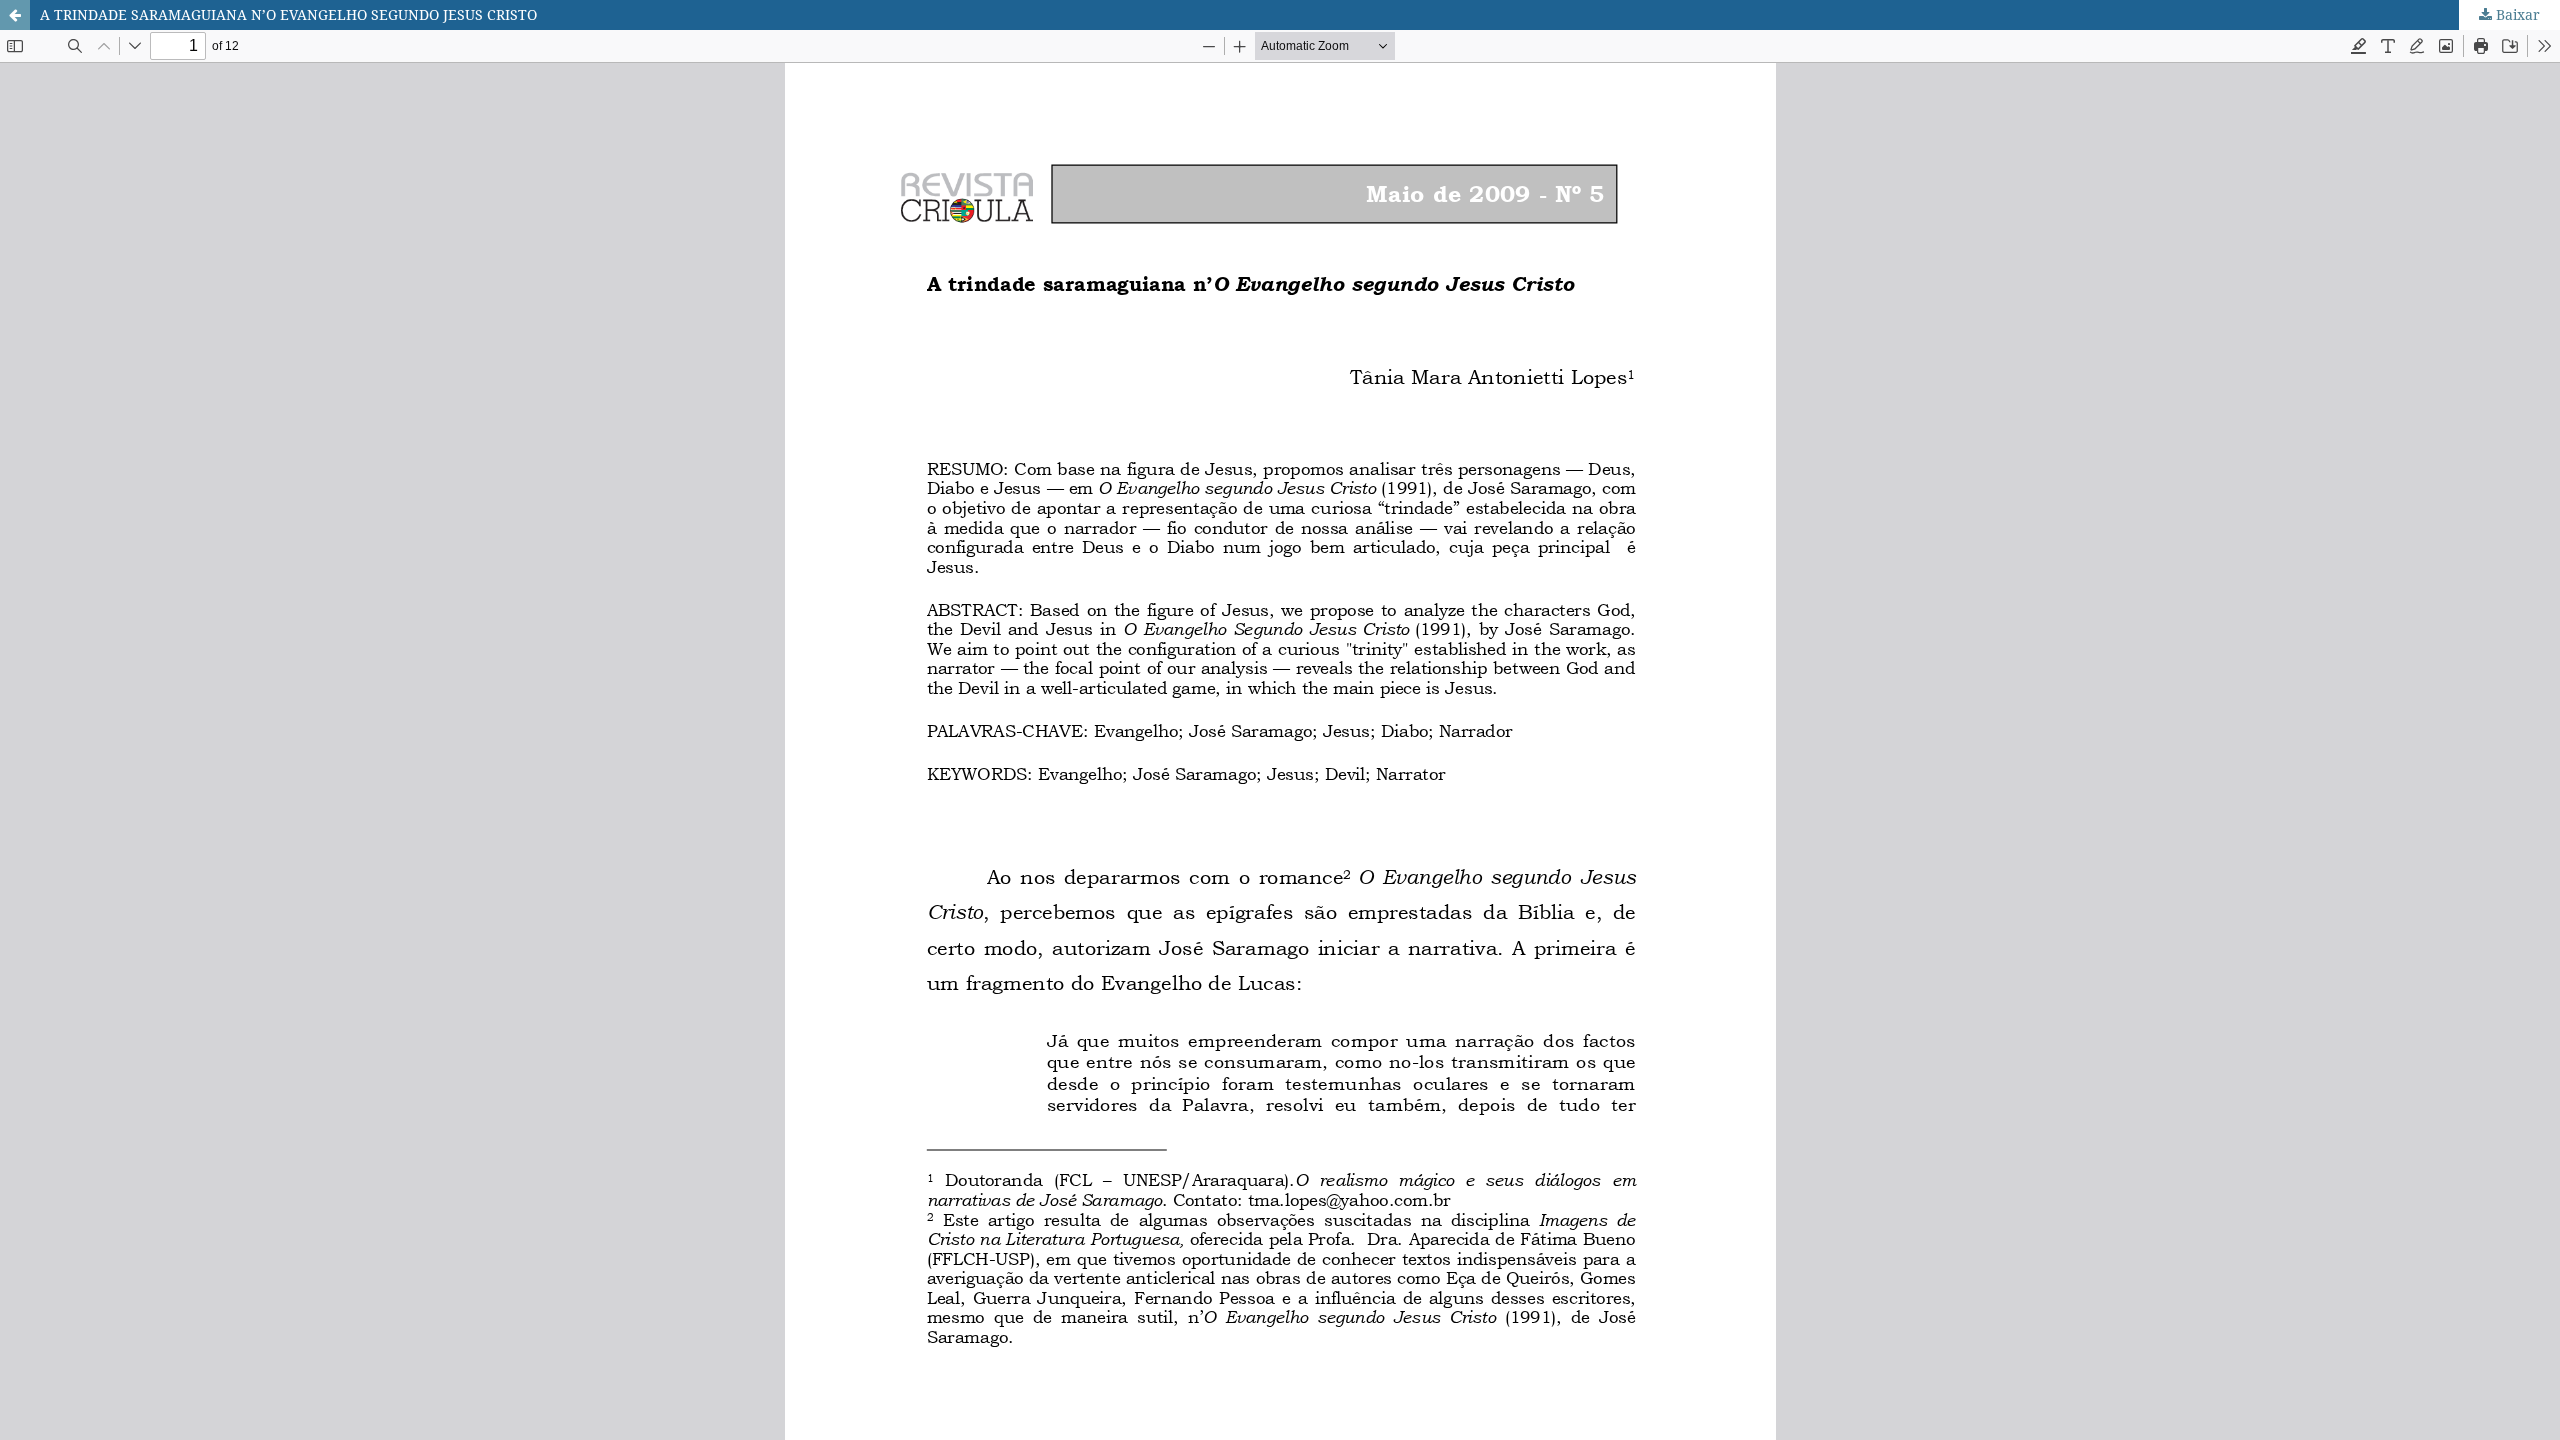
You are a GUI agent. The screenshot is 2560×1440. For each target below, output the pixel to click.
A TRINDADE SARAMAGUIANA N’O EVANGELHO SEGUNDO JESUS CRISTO (288, 14)
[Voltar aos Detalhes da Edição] (15, 15)
